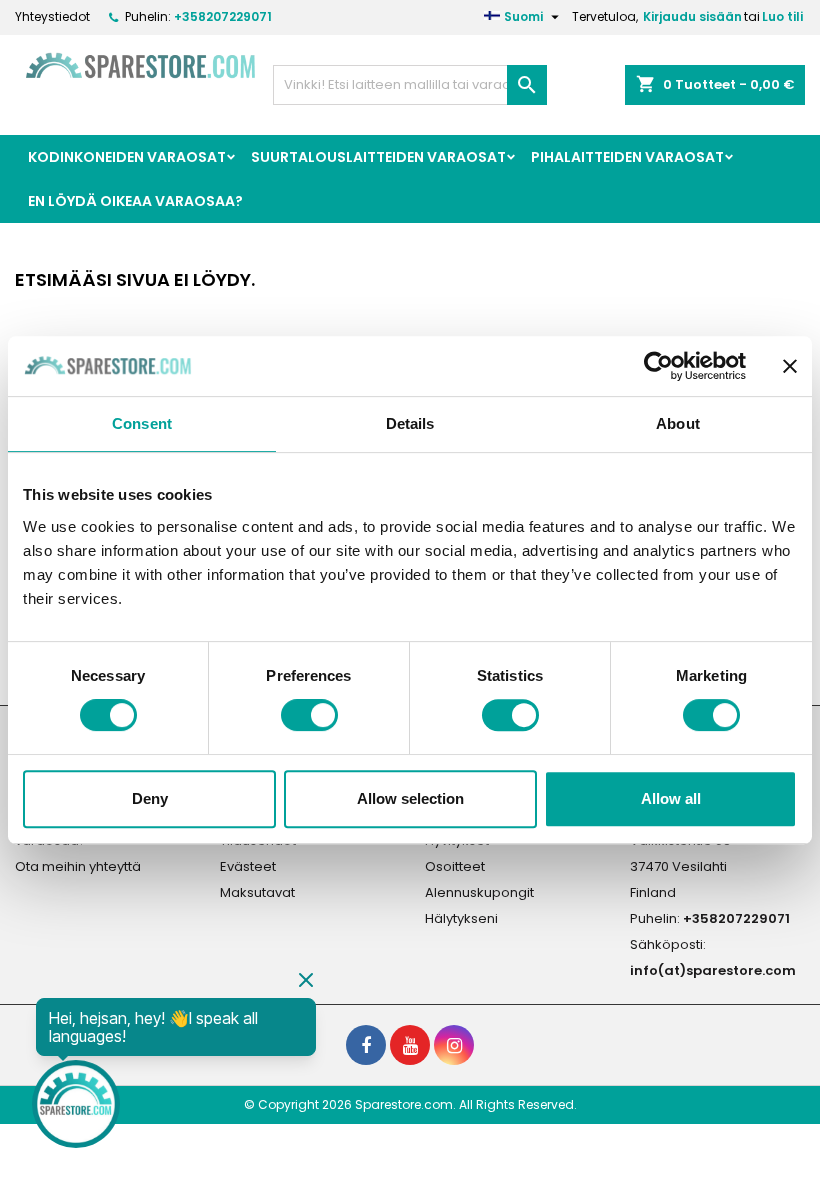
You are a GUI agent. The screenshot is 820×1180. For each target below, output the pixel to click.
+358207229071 (223, 16)
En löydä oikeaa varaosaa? (135, 201)
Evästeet (248, 866)
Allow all (671, 798)
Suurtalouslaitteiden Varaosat (378, 157)
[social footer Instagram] (454, 1045)
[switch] (309, 715)
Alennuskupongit (479, 892)
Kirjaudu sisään (692, 16)
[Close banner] (790, 366)
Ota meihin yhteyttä (78, 866)
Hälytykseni (461, 918)
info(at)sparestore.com (713, 970)
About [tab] (678, 423)
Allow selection (410, 798)
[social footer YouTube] (410, 1045)
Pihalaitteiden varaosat (627, 157)
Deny (150, 798)
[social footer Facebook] (366, 1045)
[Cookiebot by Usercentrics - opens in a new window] (658, 366)
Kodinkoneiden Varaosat (127, 157)
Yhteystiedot (52, 16)
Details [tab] (410, 423)
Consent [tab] (142, 423)
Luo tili (782, 16)
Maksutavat (257, 892)
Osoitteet (455, 866)
